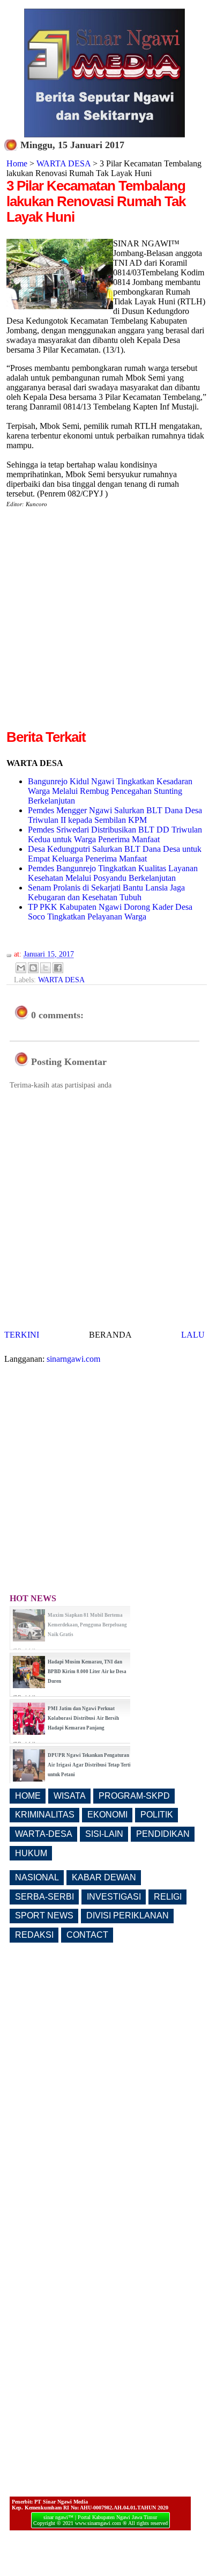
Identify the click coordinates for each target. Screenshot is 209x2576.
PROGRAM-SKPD (134, 1796)
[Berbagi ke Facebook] (58, 968)
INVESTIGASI (114, 1897)
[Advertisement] (104, 623)
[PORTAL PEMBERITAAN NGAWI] (104, 134)
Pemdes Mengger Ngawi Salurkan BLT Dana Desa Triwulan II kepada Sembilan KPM (115, 815)
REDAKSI (34, 1935)
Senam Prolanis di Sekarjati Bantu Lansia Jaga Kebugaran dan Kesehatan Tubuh (106, 892)
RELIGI (168, 1897)
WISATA (70, 1796)
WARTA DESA (64, 163)
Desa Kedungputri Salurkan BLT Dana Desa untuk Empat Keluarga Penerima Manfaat (115, 854)
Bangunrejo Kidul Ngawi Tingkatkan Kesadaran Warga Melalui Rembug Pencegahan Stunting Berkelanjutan (110, 791)
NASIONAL (37, 1877)
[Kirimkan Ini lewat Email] (21, 968)
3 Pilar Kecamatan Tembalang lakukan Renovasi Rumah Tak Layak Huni (96, 201)
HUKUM (31, 1853)
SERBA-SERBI (44, 1897)
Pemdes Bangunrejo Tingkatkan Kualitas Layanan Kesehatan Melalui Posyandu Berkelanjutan (113, 873)
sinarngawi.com (73, 1359)
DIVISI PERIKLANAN (128, 1915)
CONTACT (87, 1935)
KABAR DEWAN (104, 1877)
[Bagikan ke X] (46, 968)
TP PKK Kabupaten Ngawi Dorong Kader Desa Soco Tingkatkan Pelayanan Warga (110, 912)
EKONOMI (107, 1815)
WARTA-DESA (44, 1834)
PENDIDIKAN (163, 1834)
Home (17, 163)
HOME (28, 1796)
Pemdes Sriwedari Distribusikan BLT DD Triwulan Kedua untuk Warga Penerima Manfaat (115, 834)
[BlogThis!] (33, 968)
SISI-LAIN (104, 1834)
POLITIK (157, 1815)
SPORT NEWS (44, 1915)
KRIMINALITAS (45, 1815)
